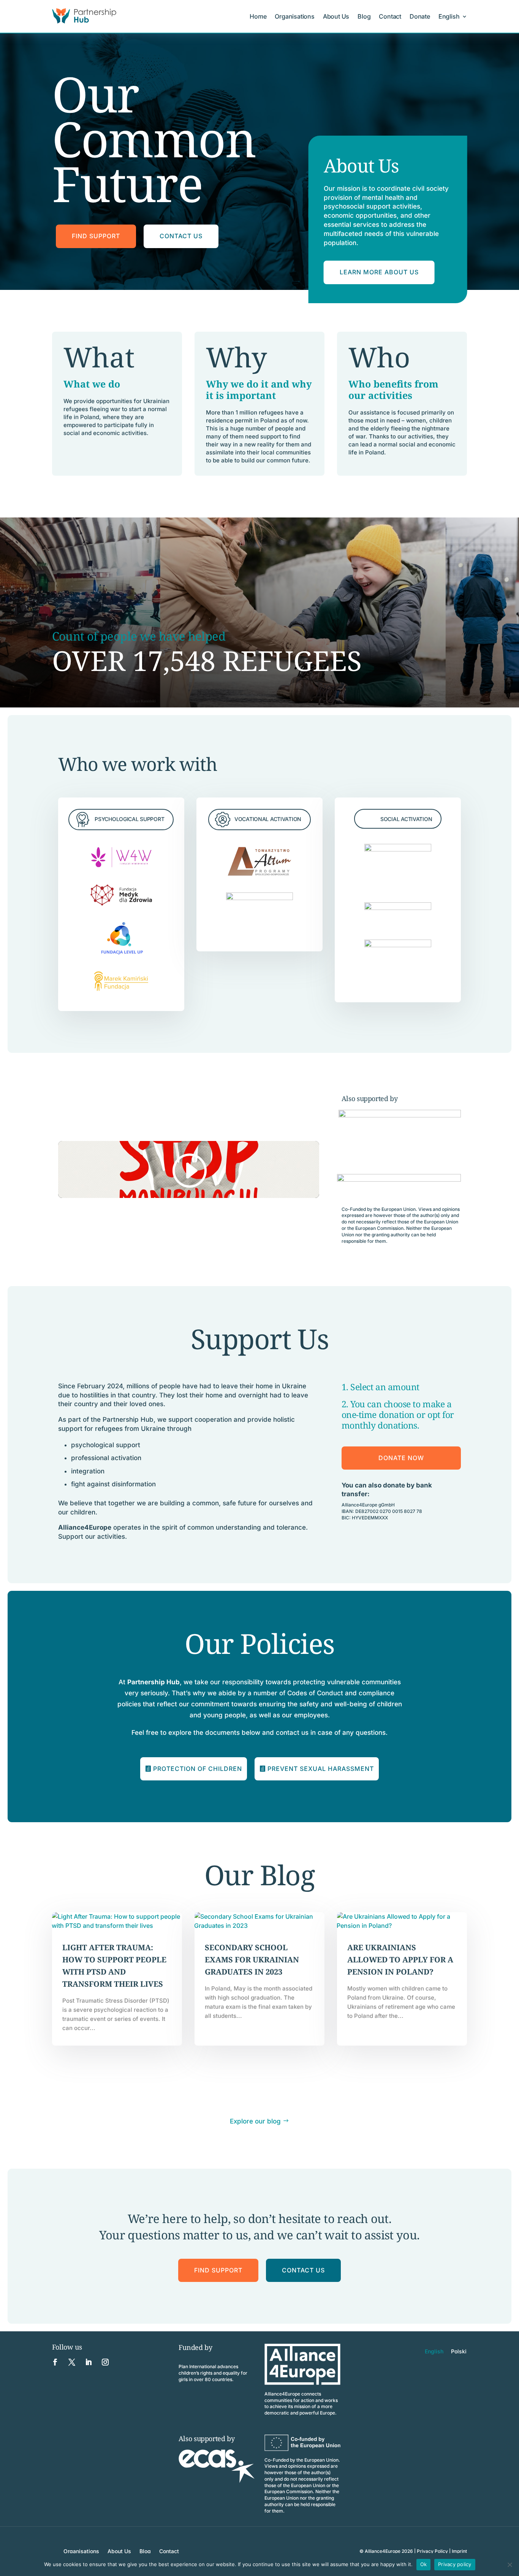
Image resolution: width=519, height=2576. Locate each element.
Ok (424, 2564)
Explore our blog (255, 2121)
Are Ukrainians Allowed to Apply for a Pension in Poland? (400, 1960)
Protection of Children (198, 1769)
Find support (218, 2270)
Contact (390, 16)
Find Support (96, 236)
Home (258, 16)
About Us (336, 16)
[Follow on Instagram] (105, 2362)
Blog (364, 16)
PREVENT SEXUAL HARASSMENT (321, 1769)
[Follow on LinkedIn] (89, 2362)
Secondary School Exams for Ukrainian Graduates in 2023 (252, 1960)
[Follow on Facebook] (55, 2362)
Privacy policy (455, 2564)
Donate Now (401, 1458)
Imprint (459, 2551)
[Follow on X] (72, 2362)
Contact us (181, 236)
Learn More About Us (379, 272)
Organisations (294, 16)
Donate (420, 16)
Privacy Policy (432, 2551)
